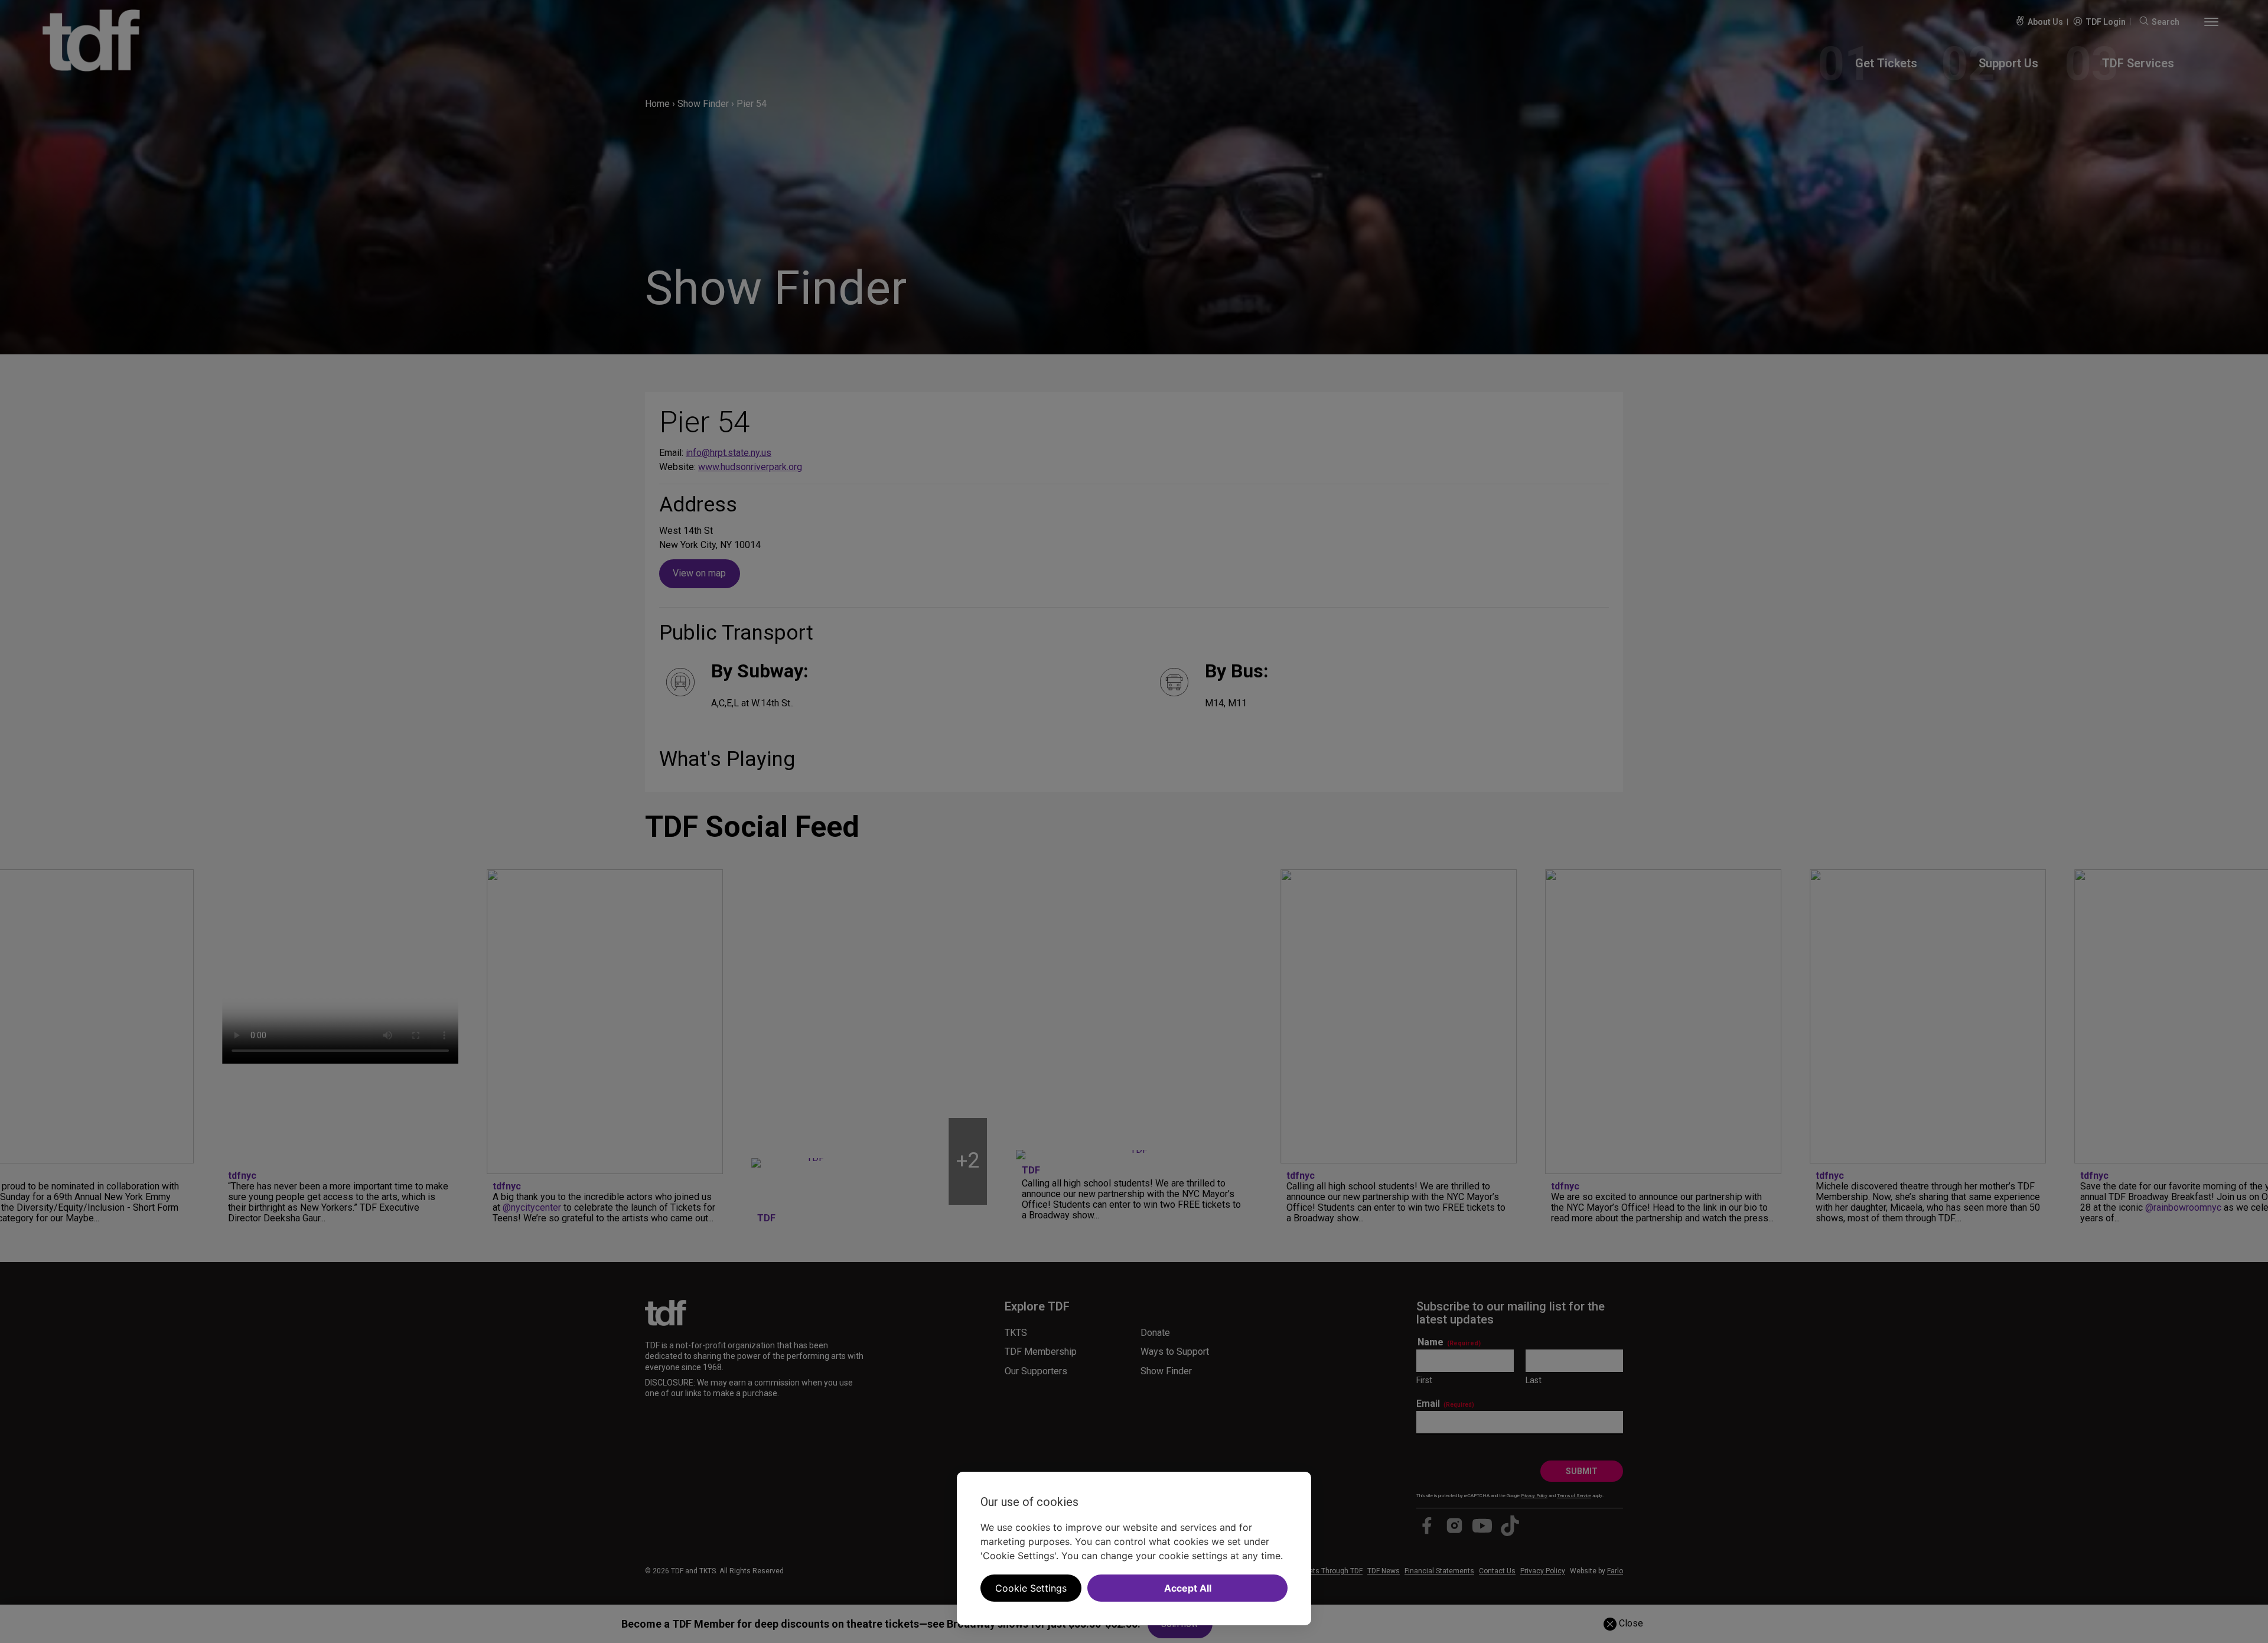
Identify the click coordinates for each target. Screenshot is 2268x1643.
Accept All (1188, 1588)
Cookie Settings (1031, 1588)
